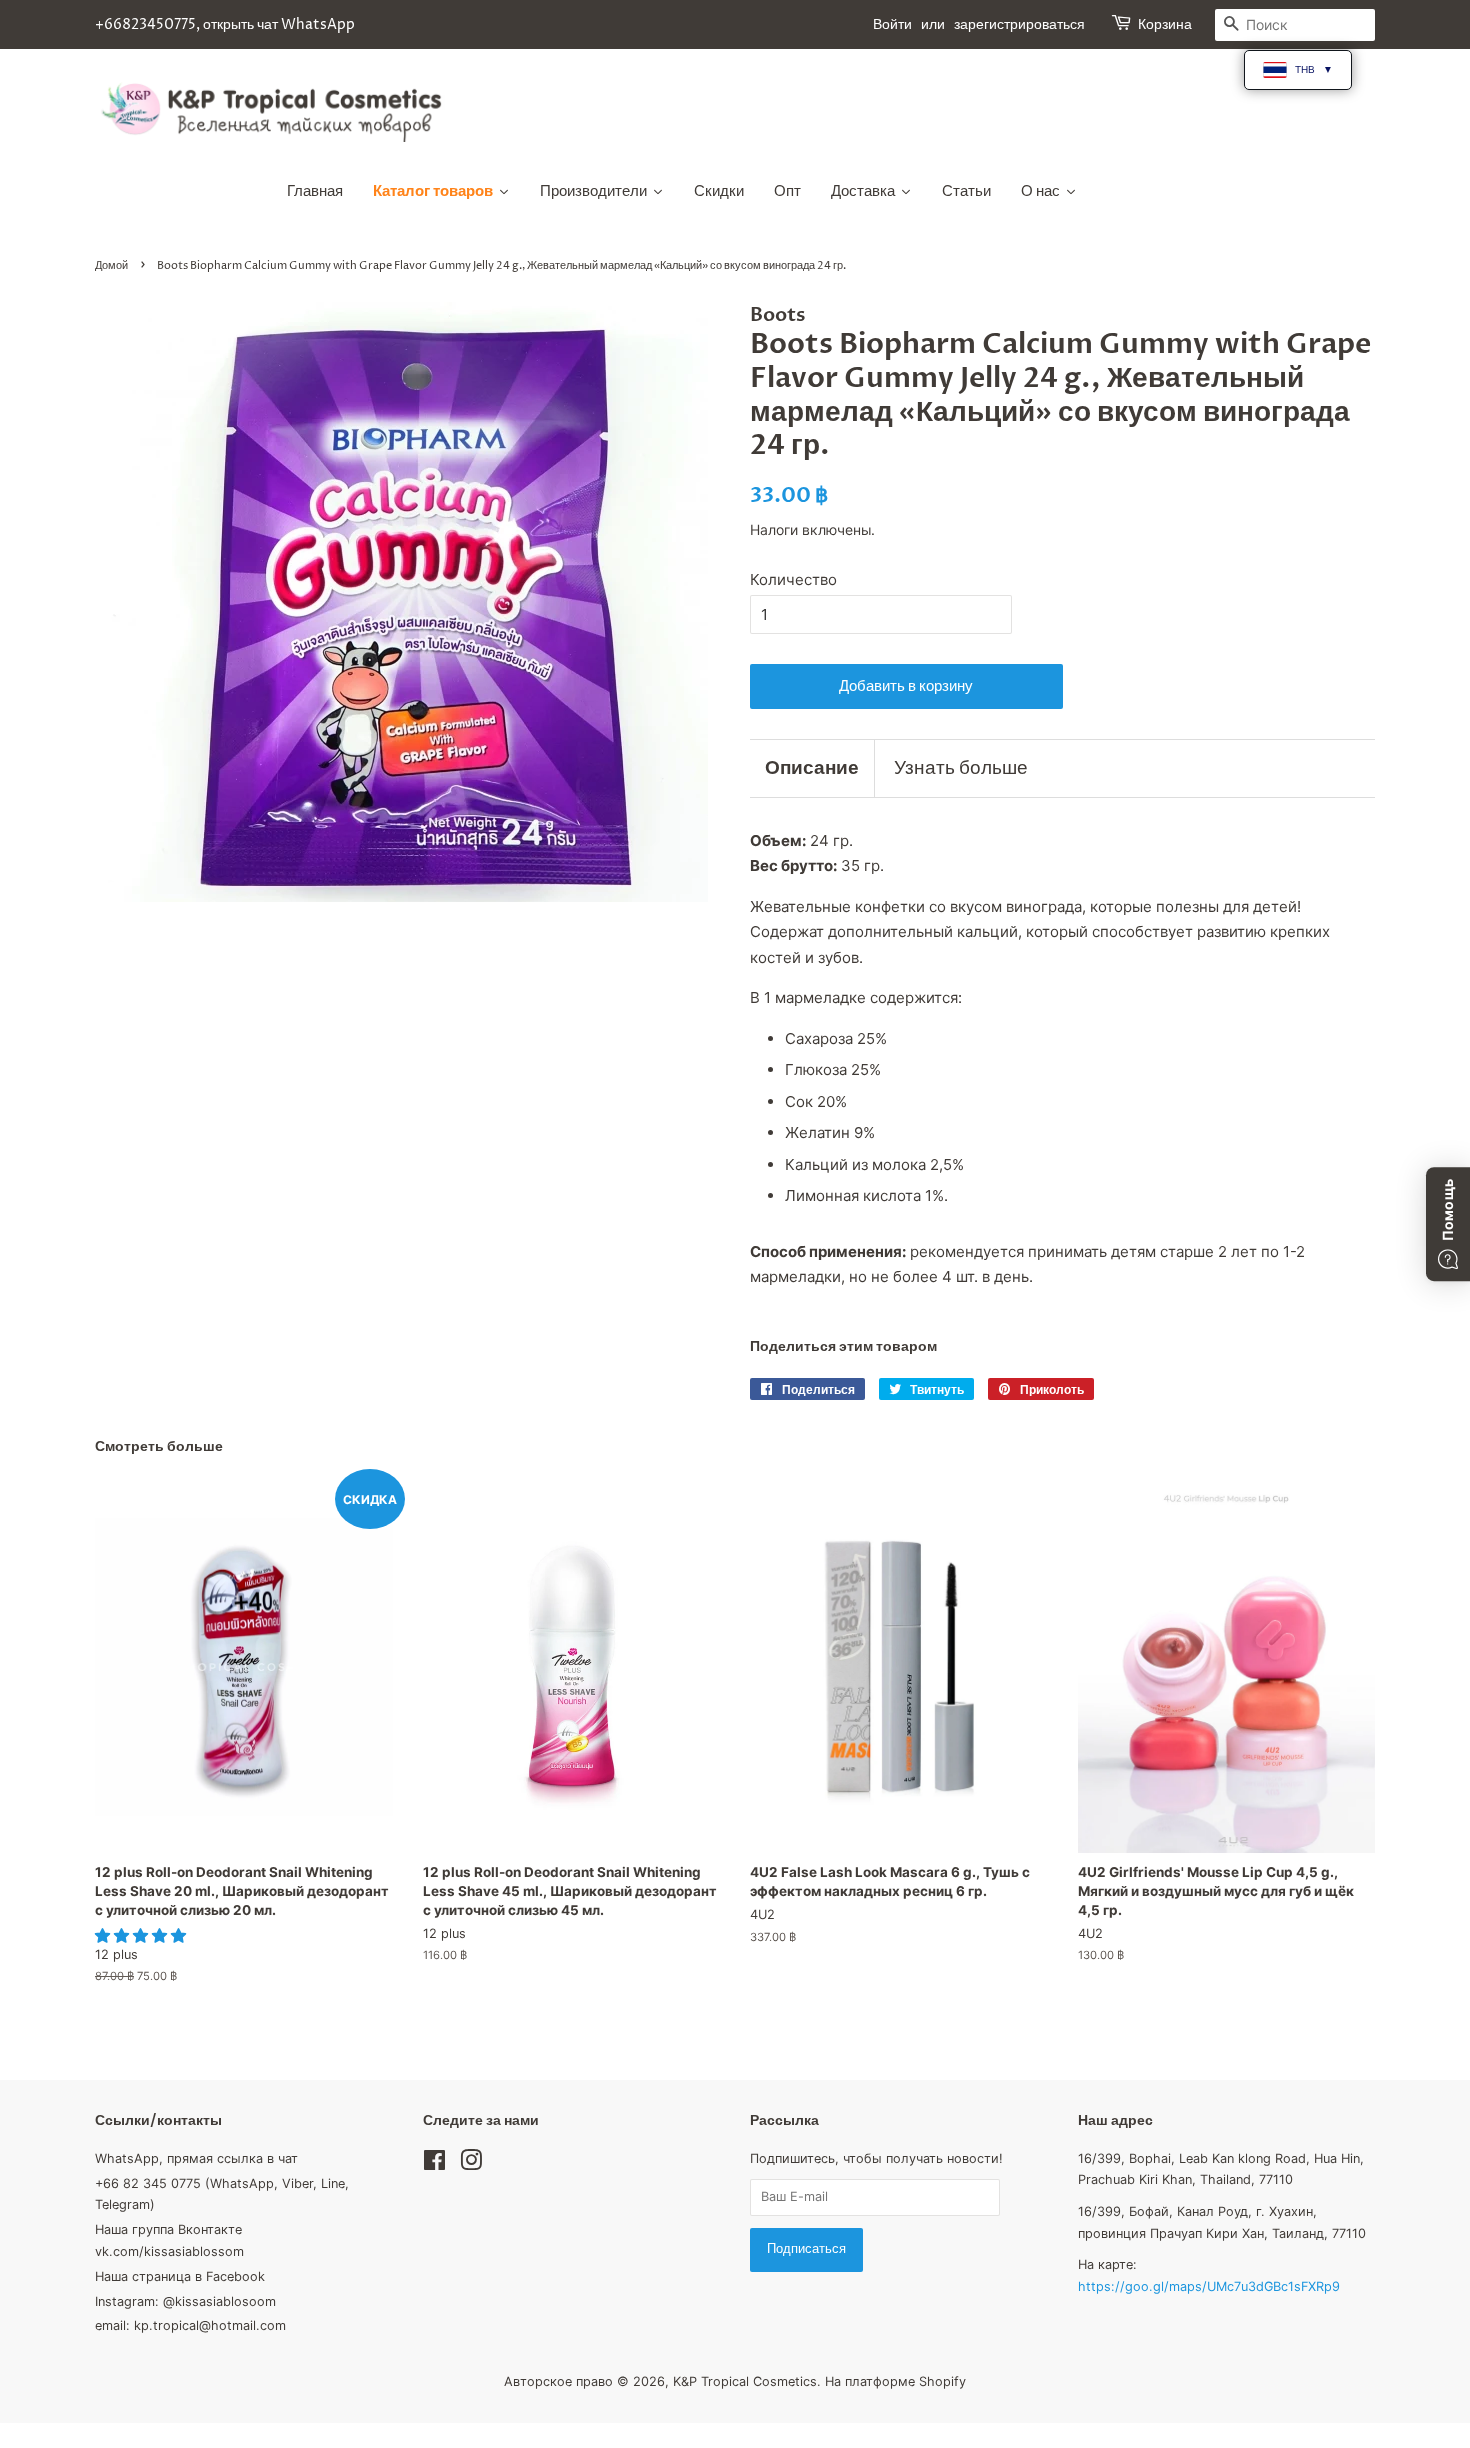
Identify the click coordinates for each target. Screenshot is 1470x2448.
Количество (793, 579)
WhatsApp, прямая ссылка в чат (196, 2158)
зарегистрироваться (1019, 24)
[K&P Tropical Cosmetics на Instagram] (471, 2164)
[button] (142, 1935)
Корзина (1165, 24)
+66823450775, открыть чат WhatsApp (225, 24)
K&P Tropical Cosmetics (745, 2381)
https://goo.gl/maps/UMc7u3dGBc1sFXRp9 (1209, 2286)
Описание (812, 768)
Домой (111, 265)
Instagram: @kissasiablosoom (185, 2301)
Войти (892, 24)
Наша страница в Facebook (180, 2276)
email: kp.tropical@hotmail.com (190, 2325)
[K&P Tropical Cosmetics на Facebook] (434, 2164)
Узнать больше (961, 768)
